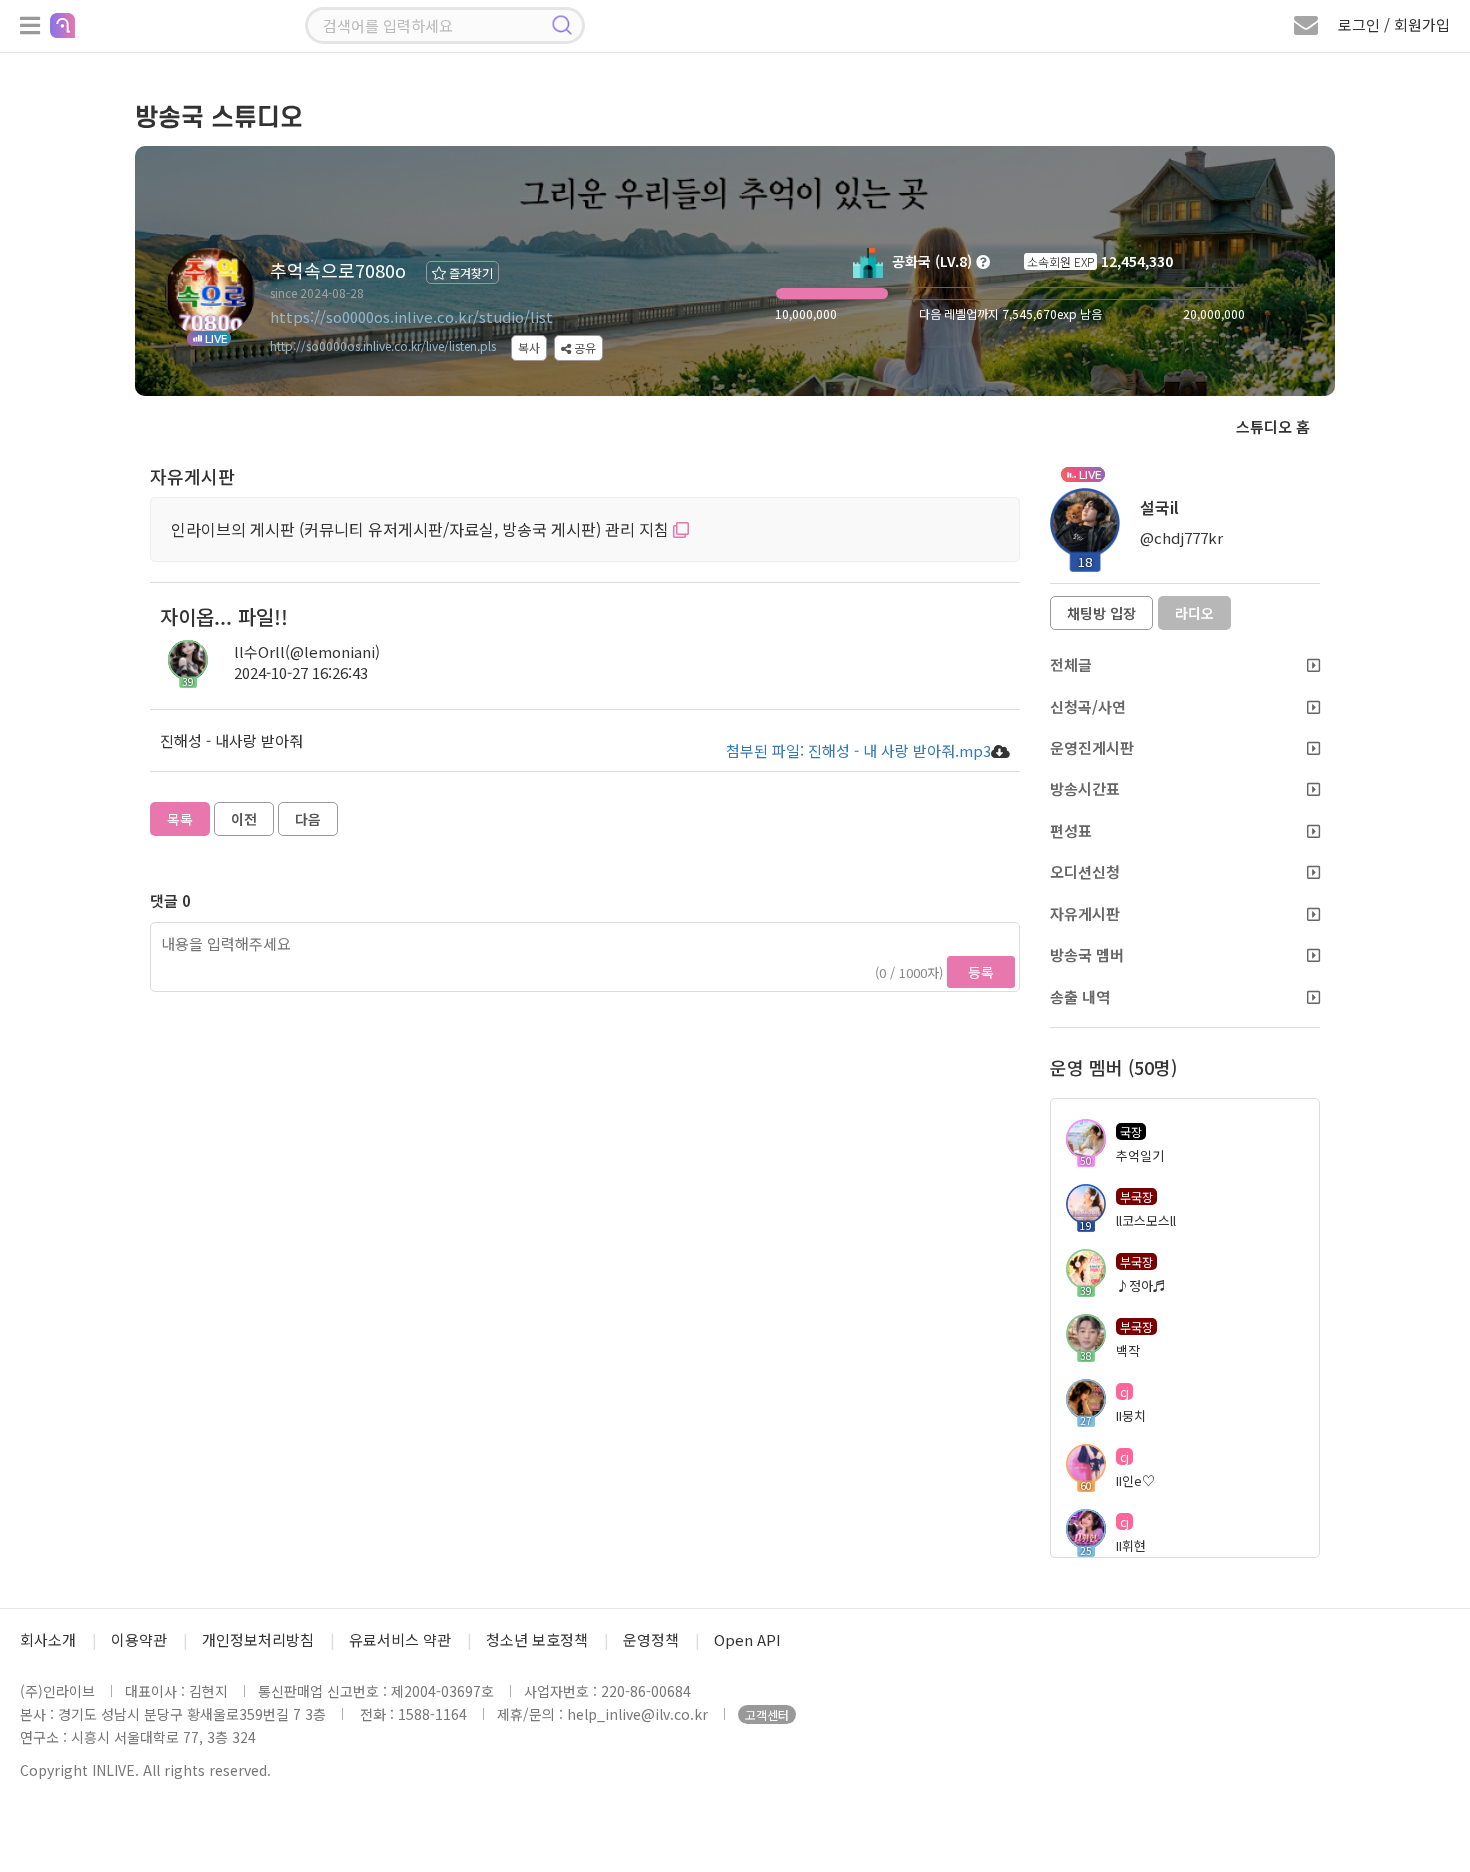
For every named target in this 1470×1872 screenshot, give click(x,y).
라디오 (1194, 613)
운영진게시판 (1092, 747)
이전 (244, 819)
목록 (180, 819)
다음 (308, 819)
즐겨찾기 (469, 272)
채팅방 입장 (1101, 613)
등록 (981, 972)
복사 (529, 347)
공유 (583, 347)
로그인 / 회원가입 (1394, 24)
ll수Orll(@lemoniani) (307, 651)
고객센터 (767, 1714)
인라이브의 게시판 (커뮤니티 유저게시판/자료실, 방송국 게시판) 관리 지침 (422, 529)
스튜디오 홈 (1273, 426)
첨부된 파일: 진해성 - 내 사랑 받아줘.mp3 (858, 750)
